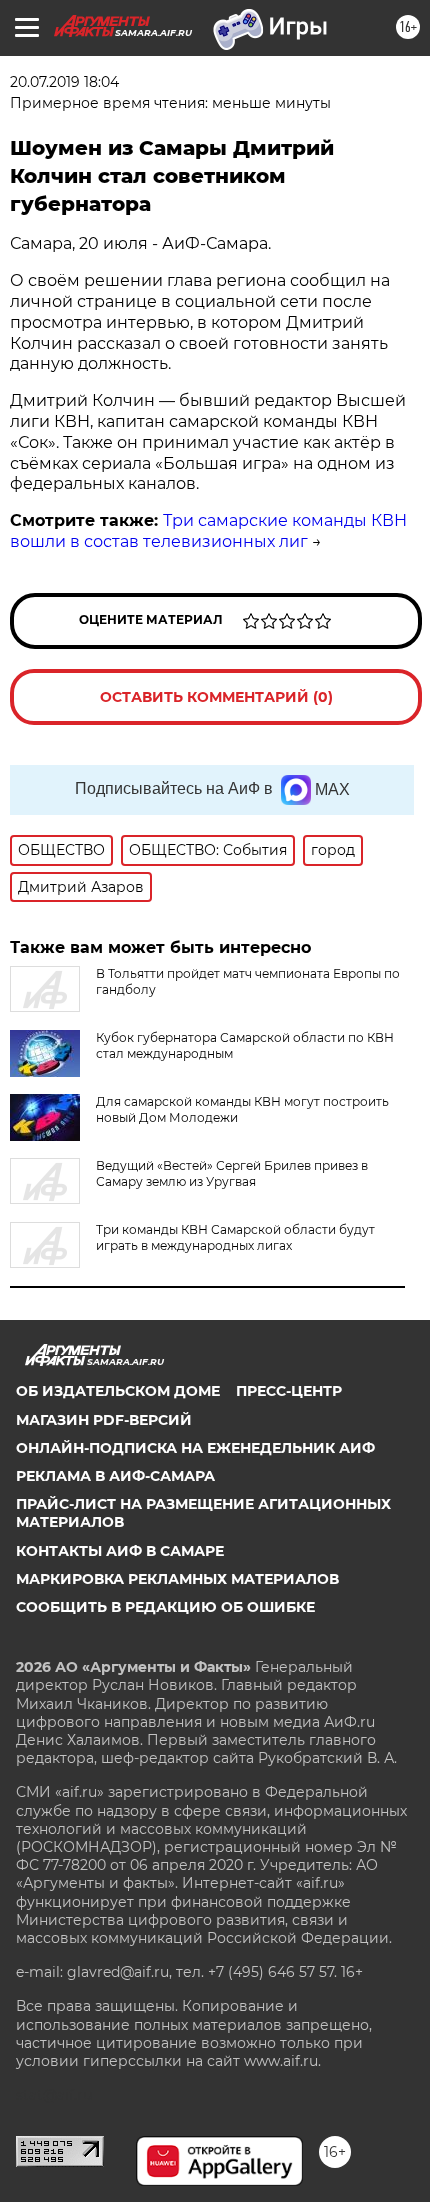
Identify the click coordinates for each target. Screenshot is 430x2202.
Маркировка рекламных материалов (177, 1579)
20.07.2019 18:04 (64, 82)
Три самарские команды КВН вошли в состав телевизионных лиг (208, 531)
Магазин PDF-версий (104, 1420)
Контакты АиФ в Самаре (120, 1551)
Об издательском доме (118, 1391)
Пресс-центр (289, 1391)
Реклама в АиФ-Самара (115, 1476)
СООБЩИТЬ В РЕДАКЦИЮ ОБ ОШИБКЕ (165, 1607)
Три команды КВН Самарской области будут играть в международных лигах (235, 1237)
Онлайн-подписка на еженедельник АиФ (195, 1448)
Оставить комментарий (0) (216, 697)
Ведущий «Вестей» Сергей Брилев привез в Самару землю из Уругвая (232, 1173)
